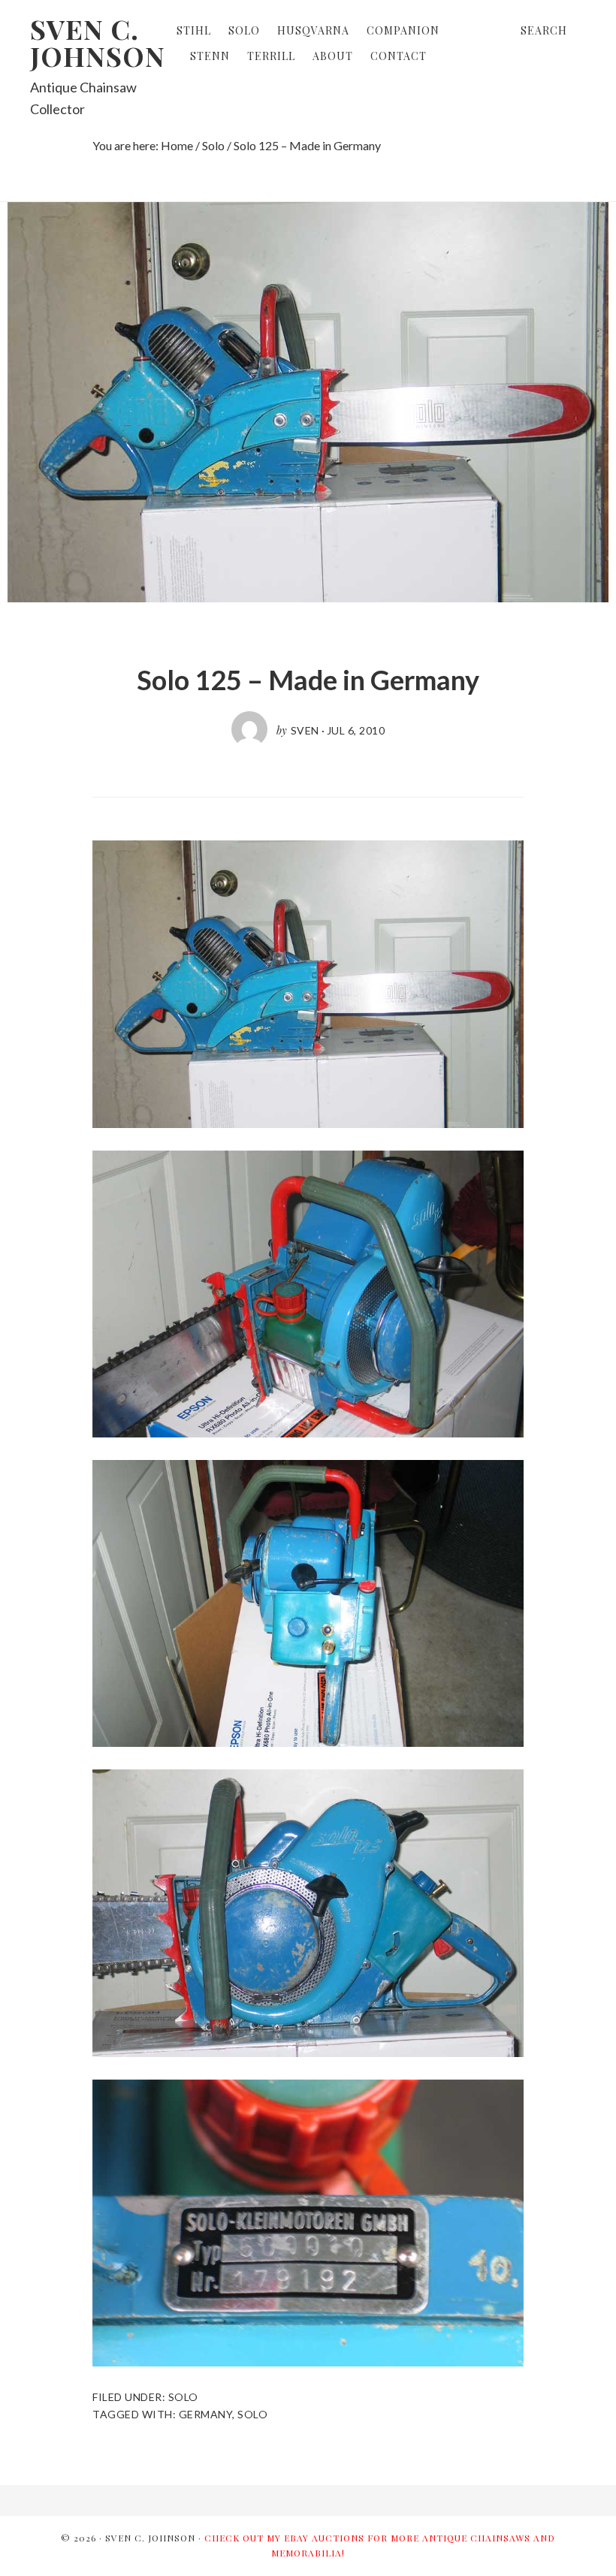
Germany (206, 2414)
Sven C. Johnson (98, 42)
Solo (183, 2397)
